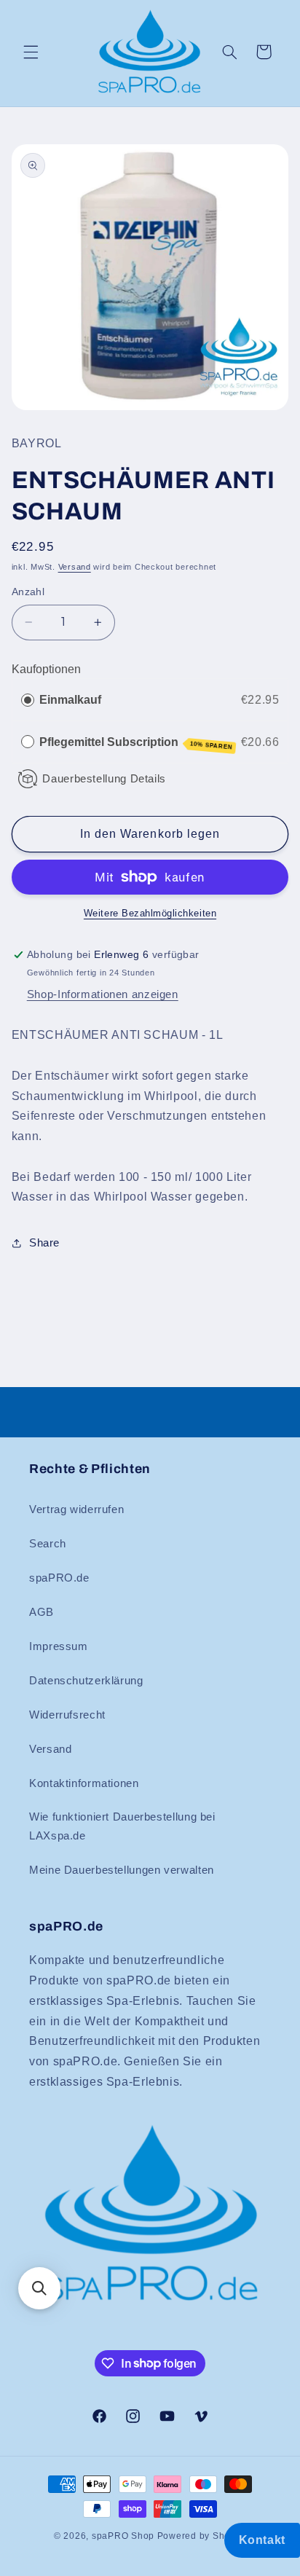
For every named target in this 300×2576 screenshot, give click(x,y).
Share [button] (44, 1243)
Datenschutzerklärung (86, 1681)
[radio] (28, 700)
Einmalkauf (70, 700)
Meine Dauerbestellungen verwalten (122, 1870)
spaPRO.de (59, 1578)
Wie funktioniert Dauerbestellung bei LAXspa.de (122, 1826)
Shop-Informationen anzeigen (103, 994)
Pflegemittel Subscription (136, 743)
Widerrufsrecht (67, 1715)
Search (48, 1544)
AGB (42, 1612)
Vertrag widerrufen (76, 1509)
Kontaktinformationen (84, 1783)
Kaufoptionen (46, 669)
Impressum (59, 1646)
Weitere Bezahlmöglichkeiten (150, 914)
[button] (31, 52)
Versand (75, 567)
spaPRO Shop (123, 2536)
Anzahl (28, 592)
